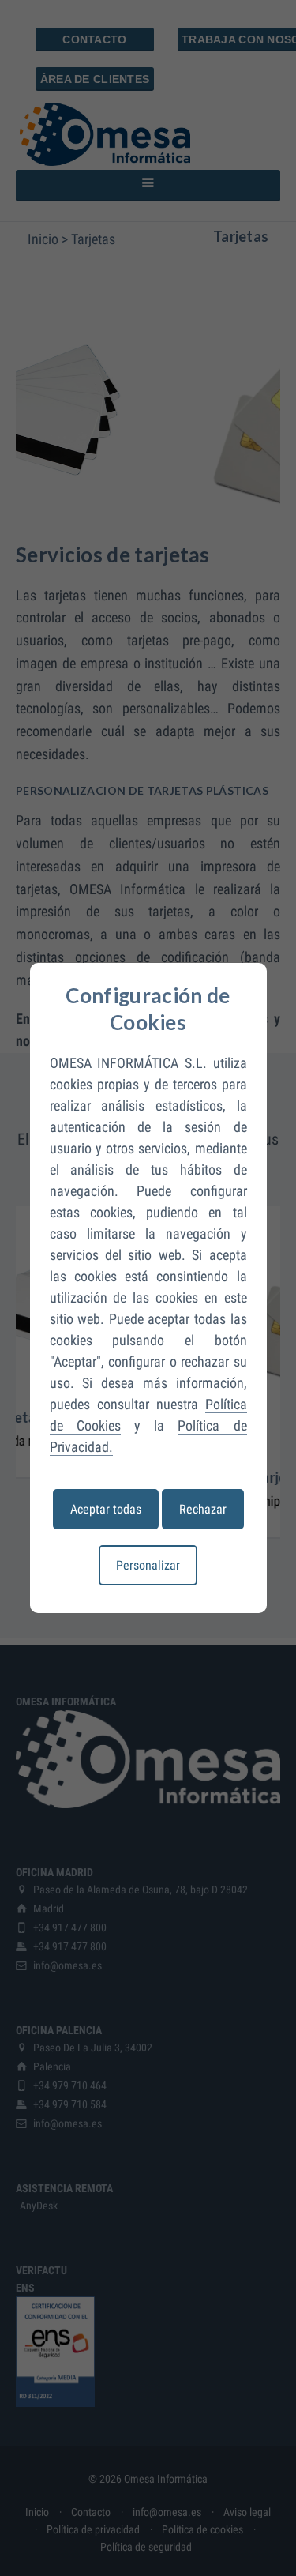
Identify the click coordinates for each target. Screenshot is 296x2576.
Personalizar (148, 1565)
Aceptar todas (106, 1509)
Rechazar (203, 1509)
